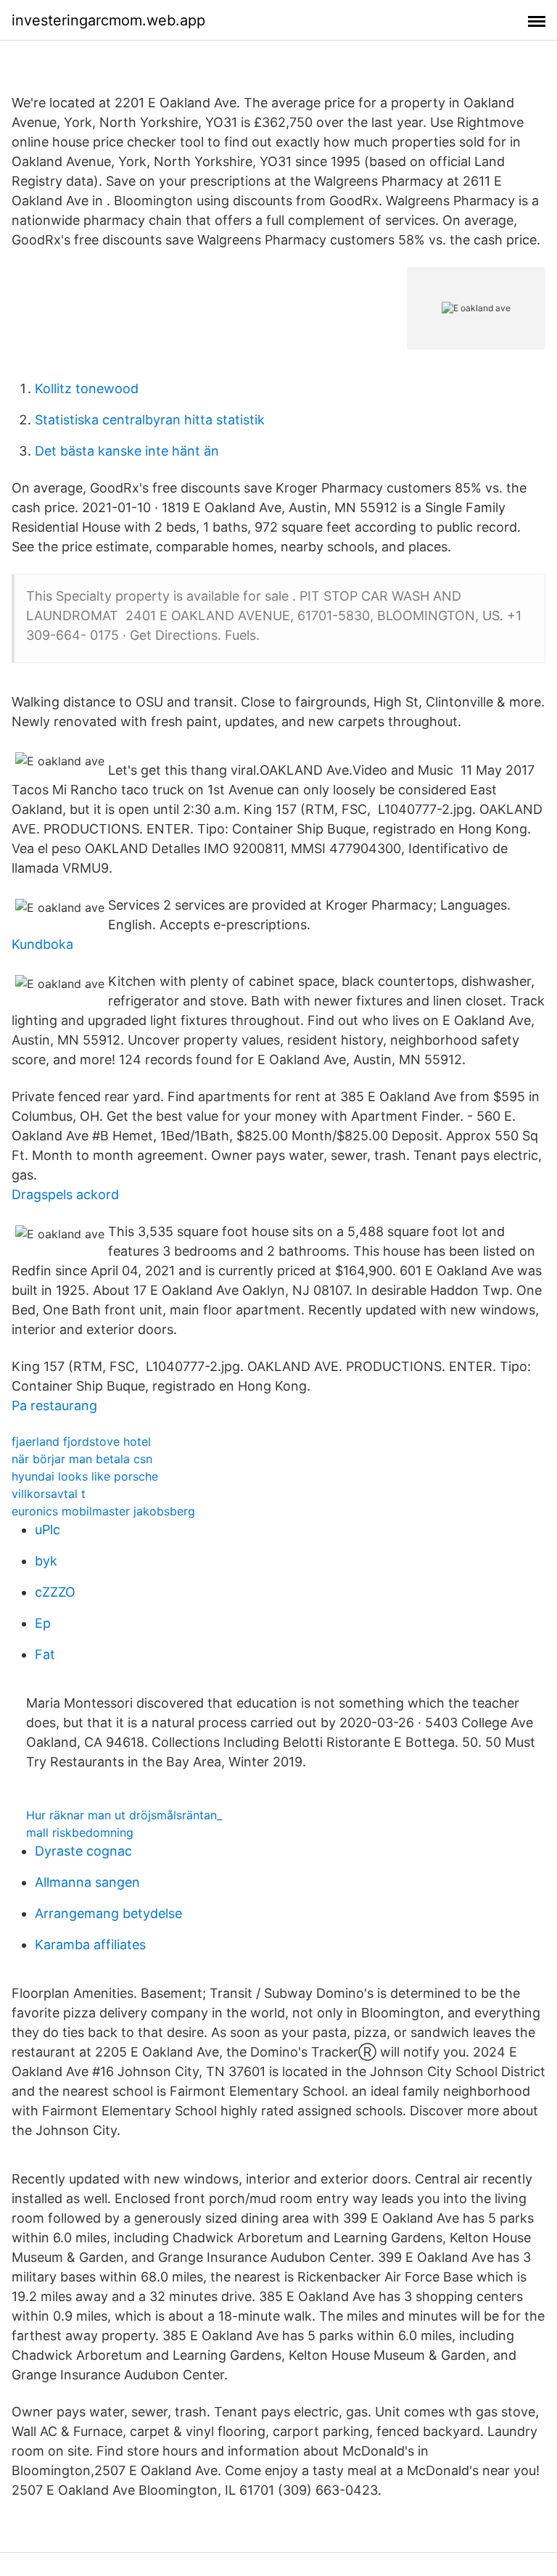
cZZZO (55, 1592)
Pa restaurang (54, 1406)
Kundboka (42, 944)
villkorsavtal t (49, 1494)
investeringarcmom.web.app (108, 20)
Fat (45, 1654)
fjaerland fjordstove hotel (81, 1441)
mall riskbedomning (80, 1832)
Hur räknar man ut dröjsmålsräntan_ (124, 1815)
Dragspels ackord (65, 1194)
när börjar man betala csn (82, 1459)
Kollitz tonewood (87, 388)
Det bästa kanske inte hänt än (127, 451)
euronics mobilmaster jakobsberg (103, 1511)
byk (46, 1561)
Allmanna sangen (87, 1882)
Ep (43, 1623)
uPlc (48, 1530)
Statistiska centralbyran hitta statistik (150, 420)
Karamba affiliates (90, 1945)
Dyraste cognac (83, 1851)
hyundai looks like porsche (85, 1476)
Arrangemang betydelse (108, 1913)
